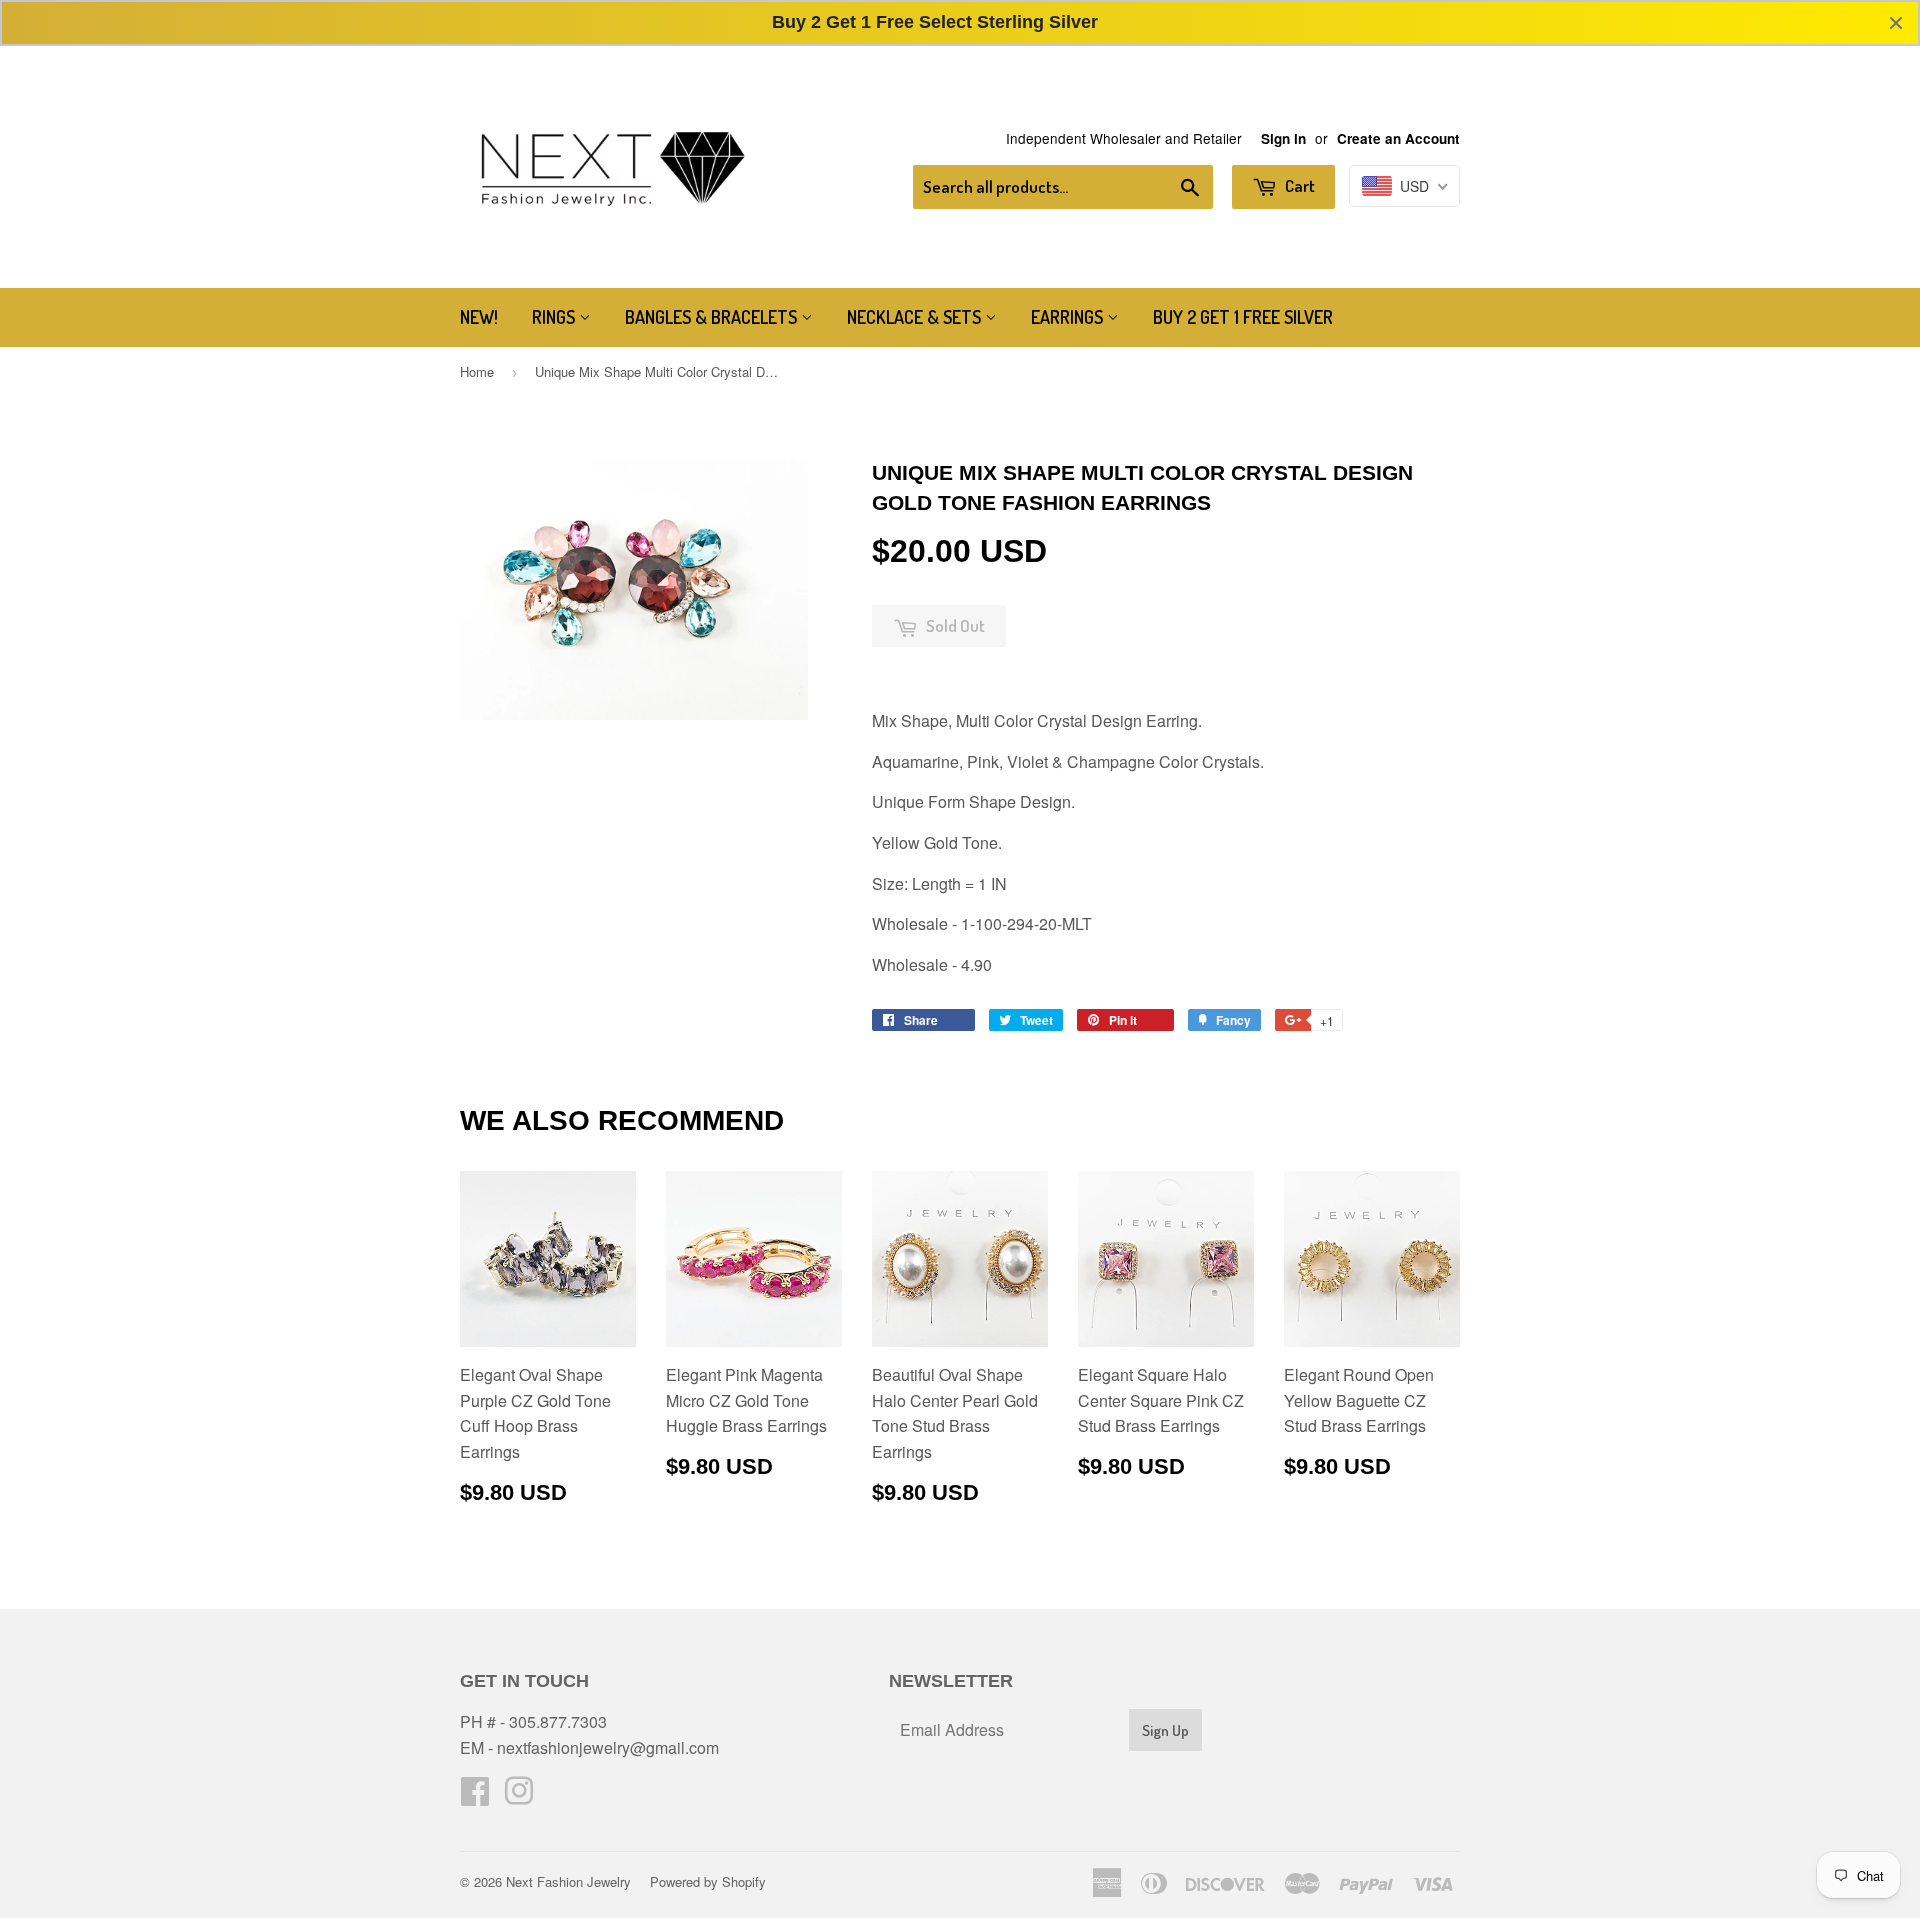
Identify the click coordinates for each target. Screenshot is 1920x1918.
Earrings (1069, 317)
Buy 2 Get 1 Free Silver (1243, 317)
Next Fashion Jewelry (568, 1881)
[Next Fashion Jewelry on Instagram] (519, 1796)
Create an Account (1398, 138)
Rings (555, 317)
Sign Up (1165, 1730)
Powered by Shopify (708, 1881)
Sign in (1283, 138)
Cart (1298, 185)
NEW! (479, 317)
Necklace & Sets (916, 317)
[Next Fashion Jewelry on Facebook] (475, 1796)
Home (477, 371)
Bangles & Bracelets (713, 317)
